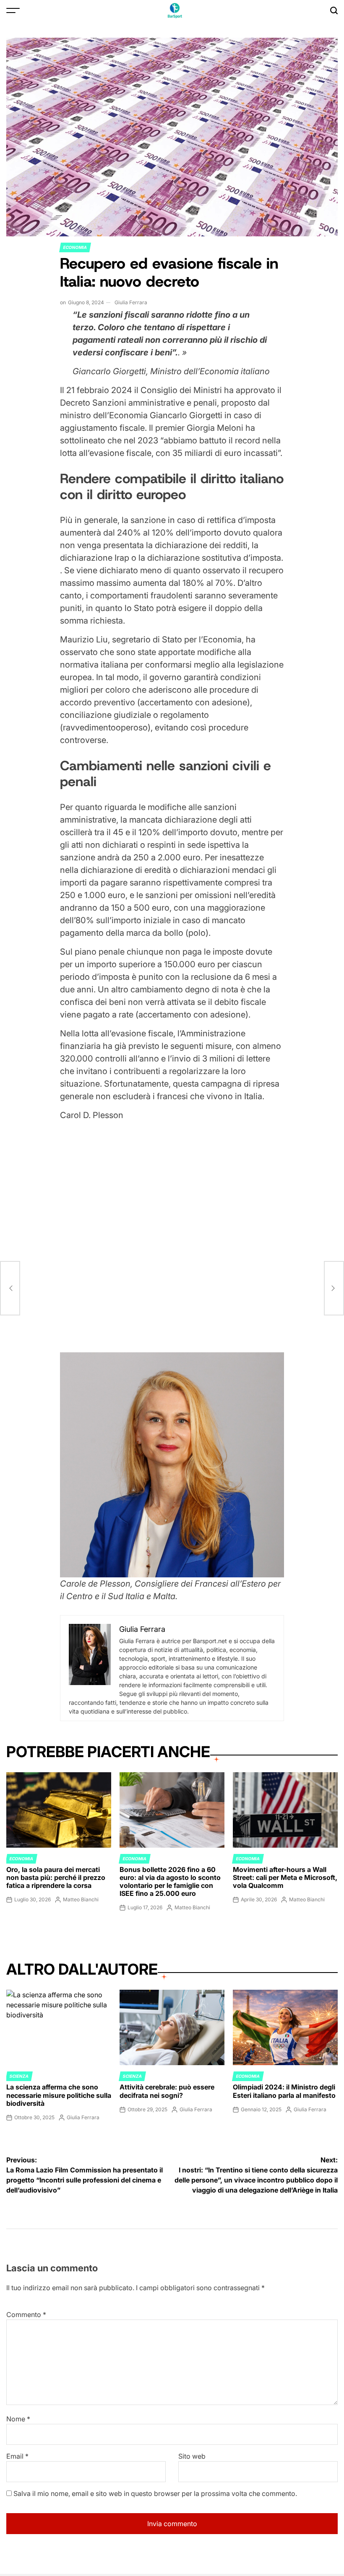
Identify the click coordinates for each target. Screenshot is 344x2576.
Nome (18, 2419)
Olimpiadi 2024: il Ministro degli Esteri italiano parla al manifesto (284, 2091)
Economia (75, 247)
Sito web (192, 2456)
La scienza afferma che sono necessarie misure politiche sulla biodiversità (59, 2095)
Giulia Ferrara (131, 302)
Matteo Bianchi (81, 1899)
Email (17, 2456)
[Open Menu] (13, 10)
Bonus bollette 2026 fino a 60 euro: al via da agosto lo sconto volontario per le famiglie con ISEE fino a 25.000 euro (170, 1882)
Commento (26, 2315)
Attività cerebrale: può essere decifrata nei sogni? (167, 2091)
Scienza (19, 2076)
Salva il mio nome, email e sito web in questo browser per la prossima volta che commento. (155, 2493)
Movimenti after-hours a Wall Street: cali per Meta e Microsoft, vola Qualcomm (285, 1877)
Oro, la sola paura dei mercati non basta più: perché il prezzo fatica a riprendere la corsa (56, 1877)
